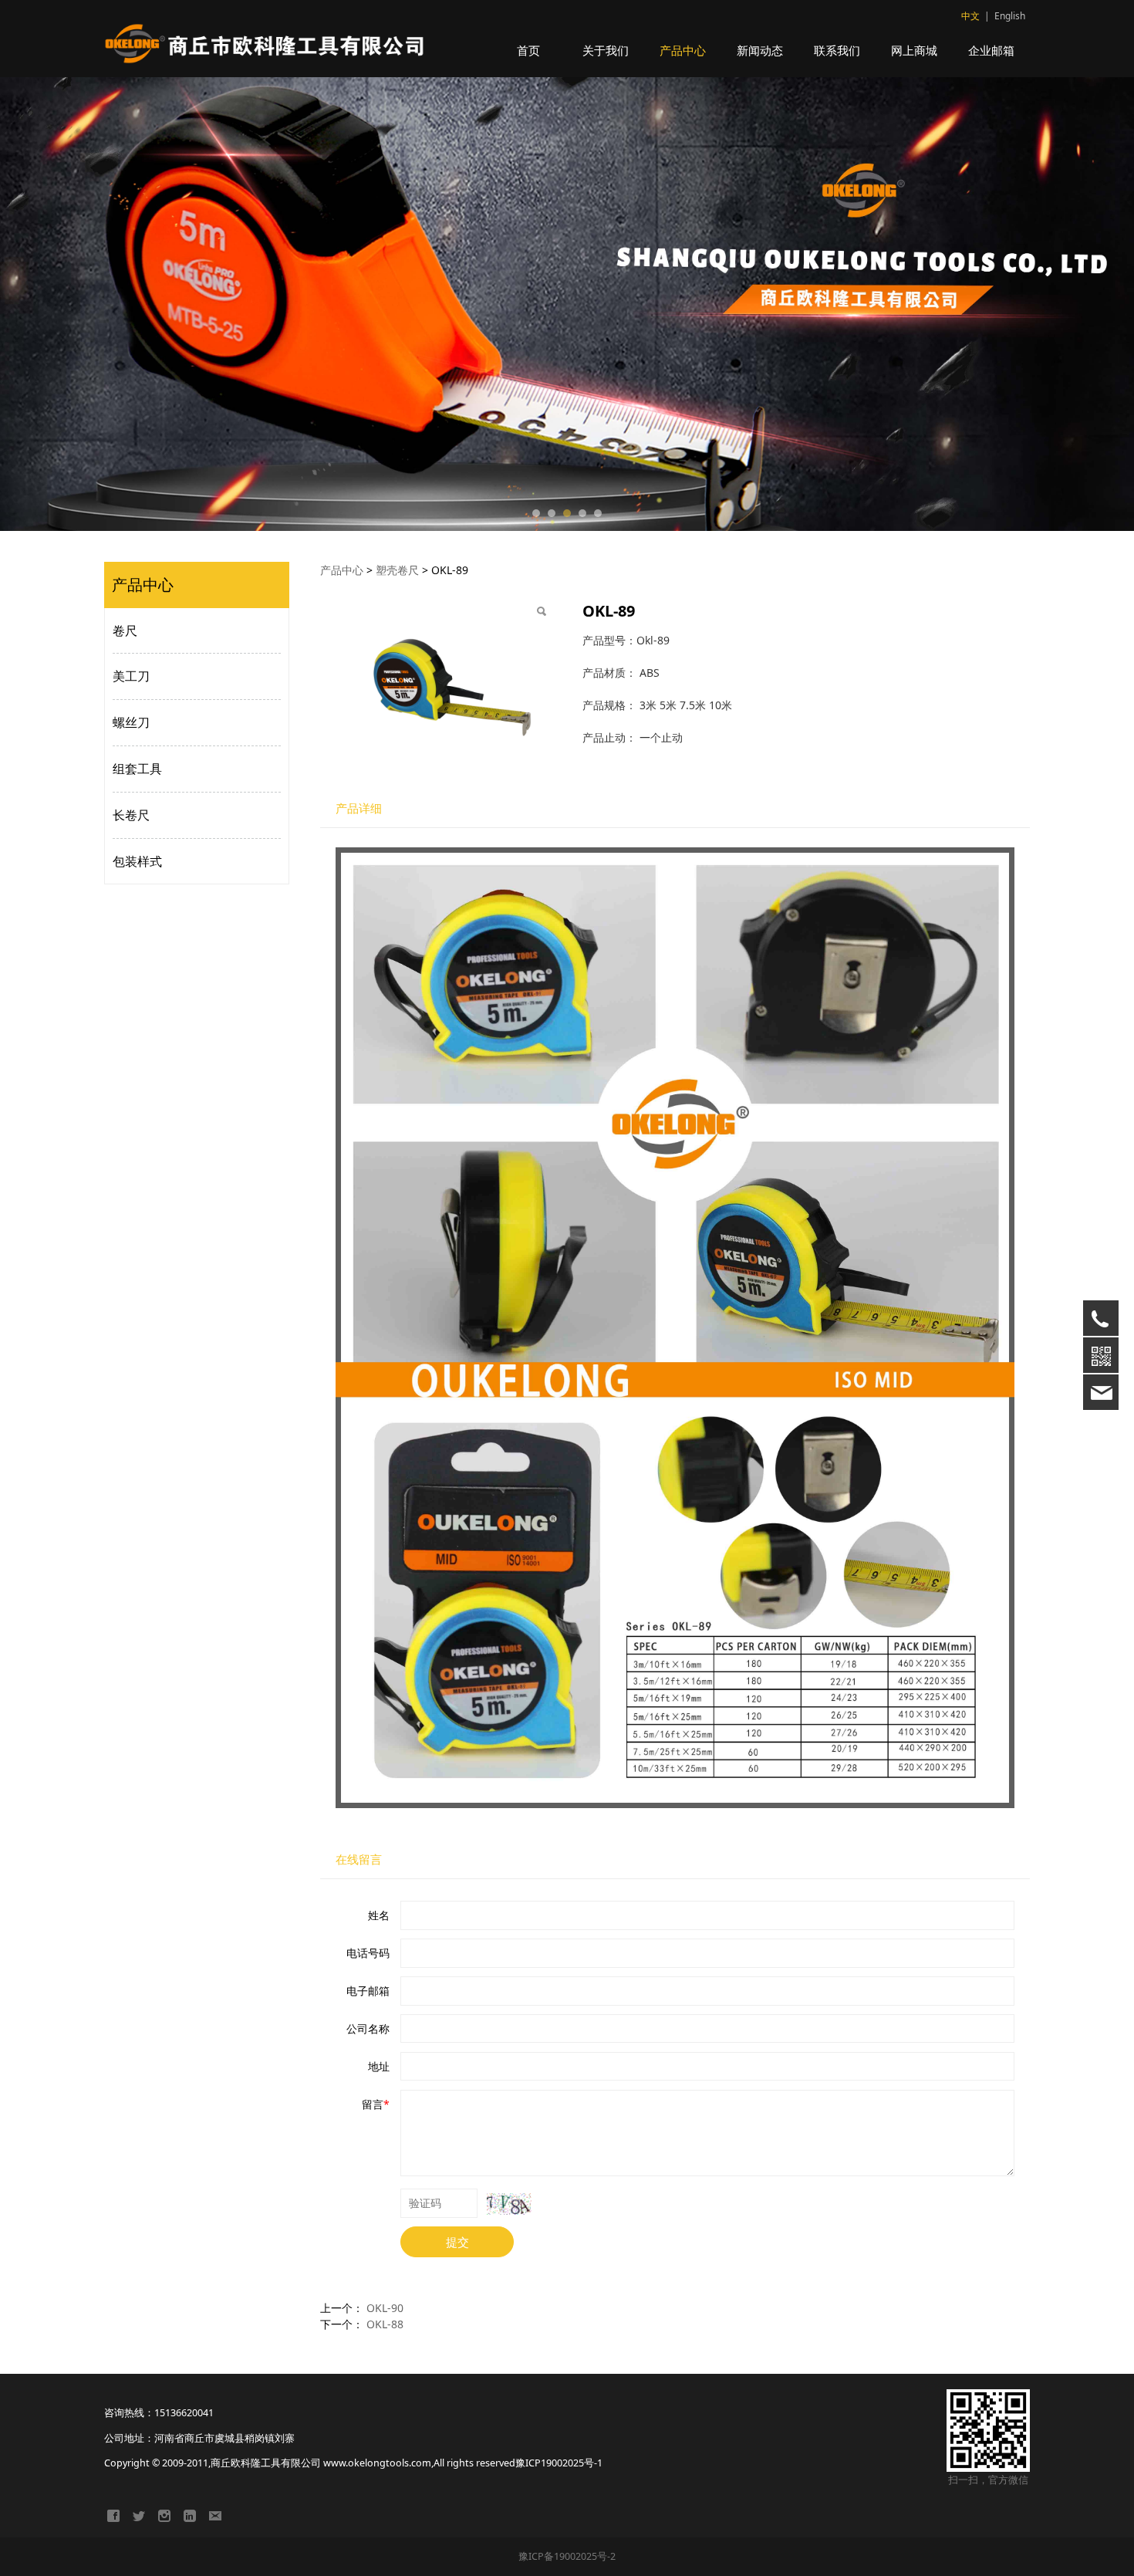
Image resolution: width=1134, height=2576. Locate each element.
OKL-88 (385, 2324)
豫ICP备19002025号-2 (567, 2556)
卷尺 (125, 630)
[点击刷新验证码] (509, 2204)
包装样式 (137, 861)
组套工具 (137, 769)
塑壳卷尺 (397, 570)
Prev (137, 304)
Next (997, 304)
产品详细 (359, 808)
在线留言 (359, 1859)
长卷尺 (131, 815)
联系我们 (837, 50)
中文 (970, 16)
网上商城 (914, 50)
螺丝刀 (131, 722)
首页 (528, 50)
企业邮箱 (991, 50)
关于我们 (606, 50)
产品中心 (683, 50)
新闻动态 (760, 50)
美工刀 (131, 676)
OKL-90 (385, 2308)
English (1010, 16)
